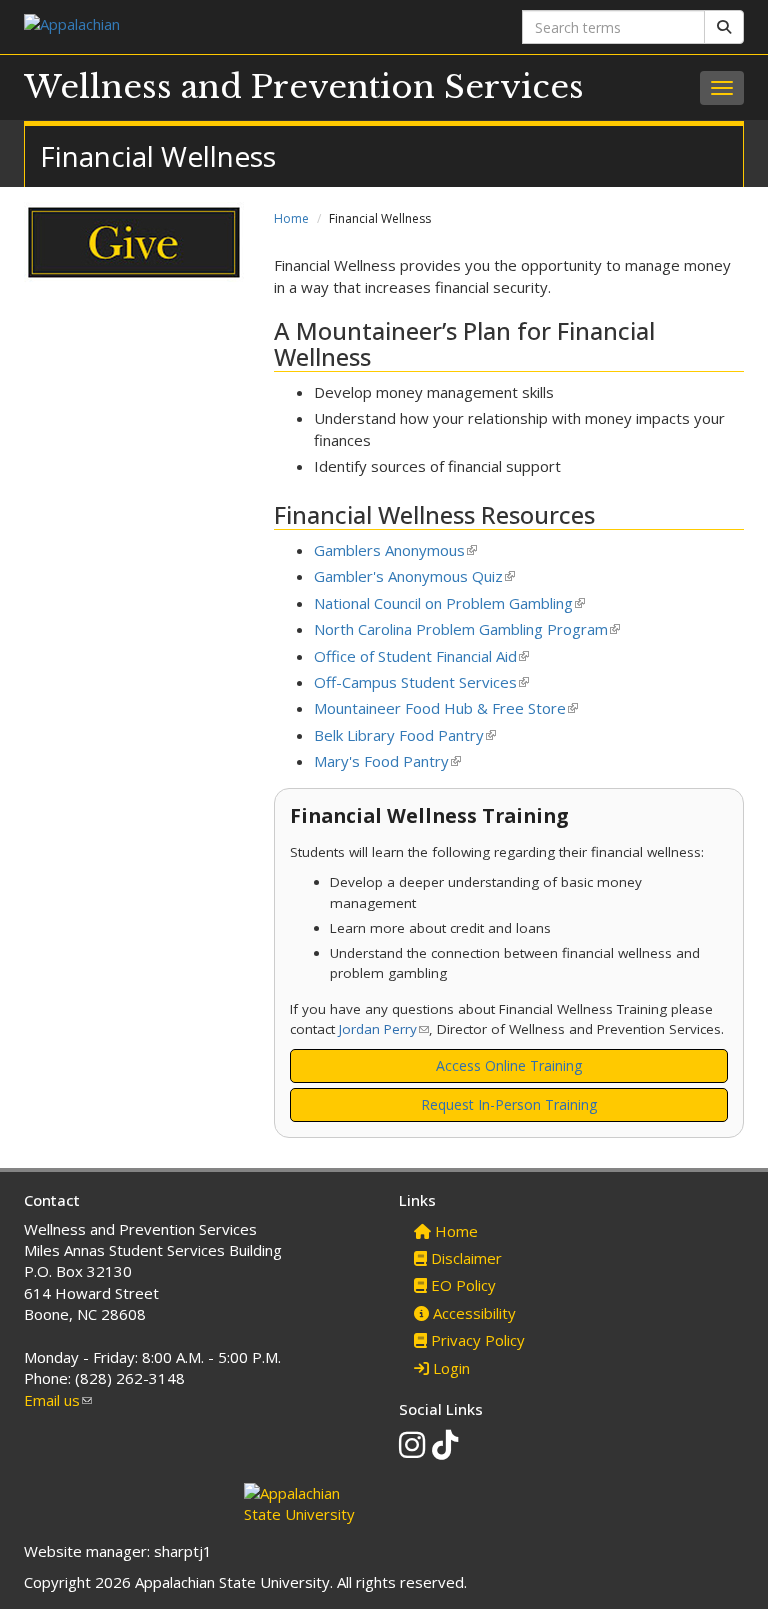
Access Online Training (509, 1065)
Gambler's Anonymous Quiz (414, 576)
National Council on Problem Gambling (449, 603)
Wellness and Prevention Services (304, 87)
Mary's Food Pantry (387, 761)
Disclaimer (464, 1258)
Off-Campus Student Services (421, 682)
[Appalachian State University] (196, 26)
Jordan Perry (384, 1029)
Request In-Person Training (509, 1104)
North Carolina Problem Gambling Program (467, 629)
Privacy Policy (476, 1340)
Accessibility (472, 1313)
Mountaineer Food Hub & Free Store (446, 708)
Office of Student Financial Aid (421, 656)
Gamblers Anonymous (395, 550)
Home (291, 218)
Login (449, 1368)
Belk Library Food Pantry (405, 735)
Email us (58, 1400)
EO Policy (461, 1285)
